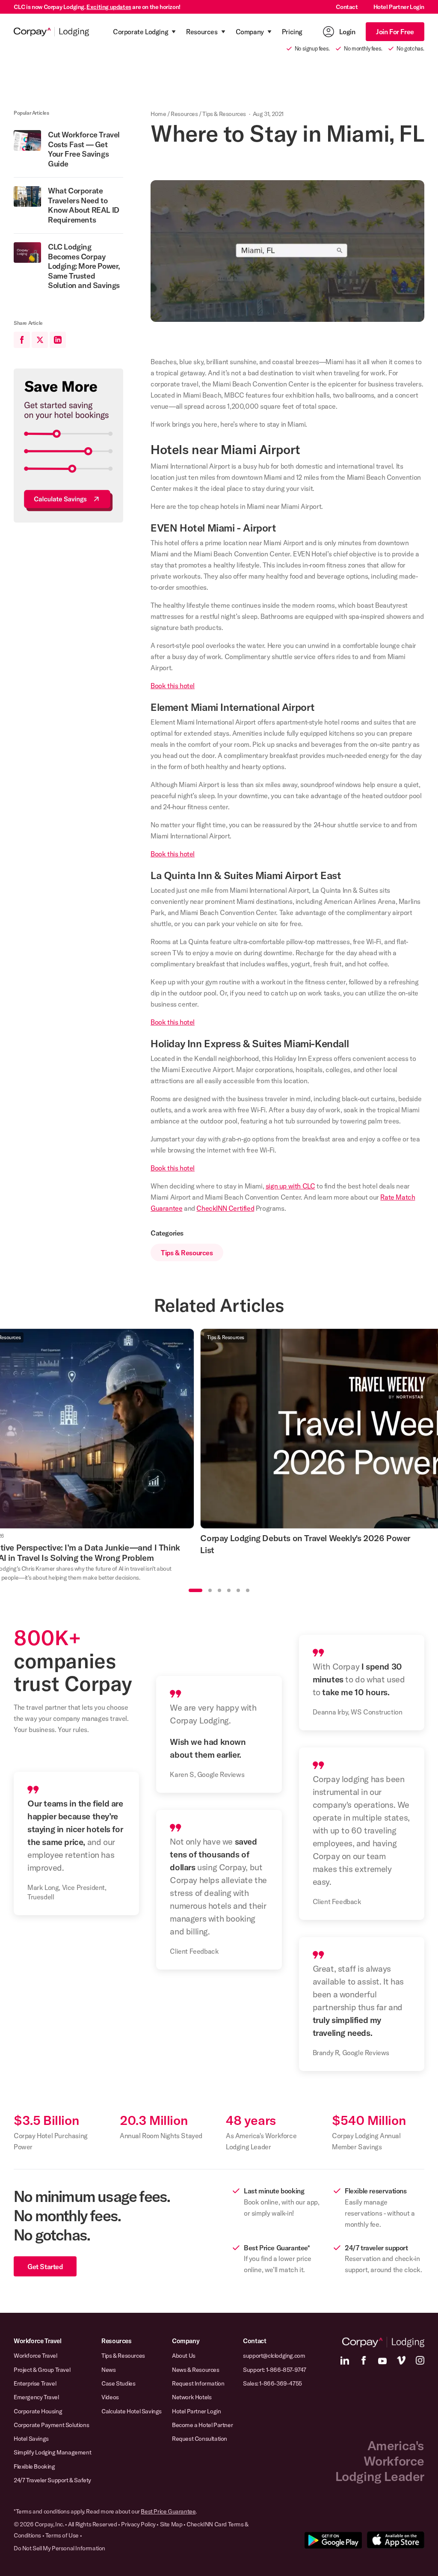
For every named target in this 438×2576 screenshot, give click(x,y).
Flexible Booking (34, 2466)
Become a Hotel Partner (202, 2425)
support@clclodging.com (274, 2356)
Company (186, 2341)
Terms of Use (62, 2535)
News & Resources (196, 2370)
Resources (184, 114)
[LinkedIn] (345, 2360)
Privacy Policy (138, 2524)
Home (158, 114)
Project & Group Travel (42, 2370)
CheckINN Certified (225, 1208)
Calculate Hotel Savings (132, 2411)
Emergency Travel (36, 2397)
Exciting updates (109, 7)
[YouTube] (382, 2360)
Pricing (292, 32)
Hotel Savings (31, 2439)
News (108, 2370)
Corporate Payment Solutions (51, 2425)
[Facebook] (364, 2360)
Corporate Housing (38, 2411)
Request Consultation (200, 2439)
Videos (110, 2397)
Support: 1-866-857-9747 (275, 2370)
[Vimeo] (401, 2360)
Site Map (171, 2524)
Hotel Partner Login (399, 7)
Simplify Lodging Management (52, 2452)
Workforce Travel (38, 2341)
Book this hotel (173, 686)
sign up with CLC (290, 1186)
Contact (347, 7)
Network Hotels (192, 2397)
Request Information (198, 2383)
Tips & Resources (224, 114)
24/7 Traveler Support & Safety (52, 2480)
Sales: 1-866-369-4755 (272, 2383)
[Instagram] (420, 2360)
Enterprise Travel (35, 2383)
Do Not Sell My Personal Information (59, 2548)
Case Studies (118, 2383)
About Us (184, 2356)
